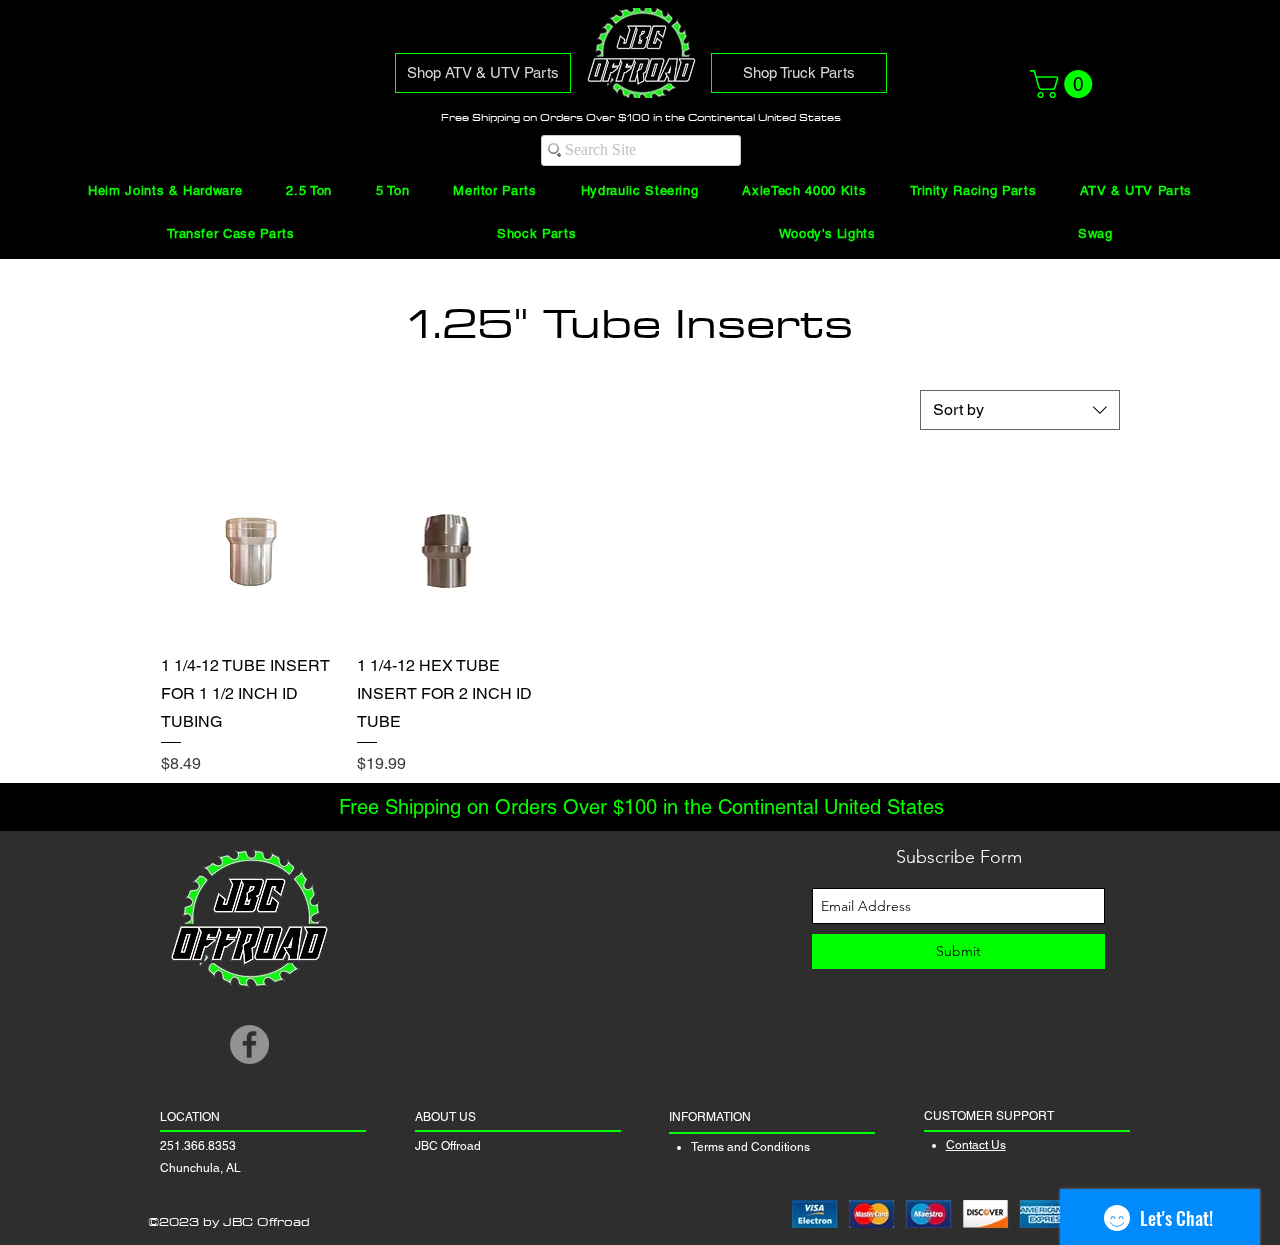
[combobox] (1020, 410)
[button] (1064, 84)
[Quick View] (249, 548)
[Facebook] (249, 1044)
